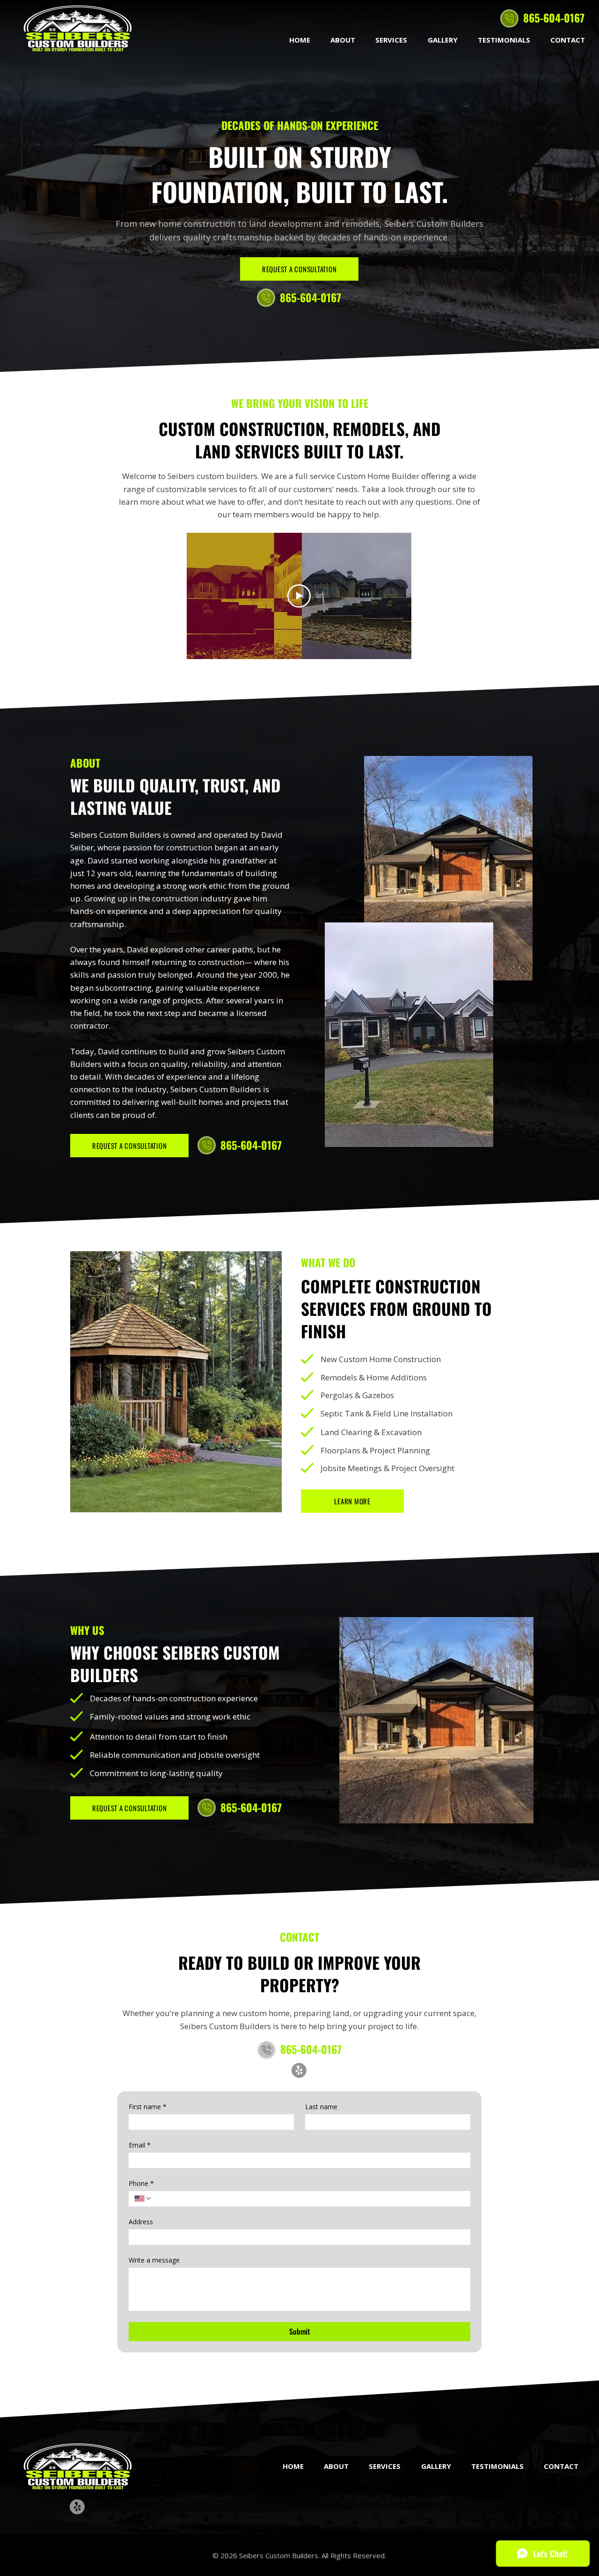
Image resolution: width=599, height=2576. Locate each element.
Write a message (154, 2260)
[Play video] (299, 596)
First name (148, 2107)
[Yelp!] (299, 2070)
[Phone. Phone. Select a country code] (143, 2199)
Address (141, 2222)
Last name (321, 2107)
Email (140, 2145)
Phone (141, 2183)
